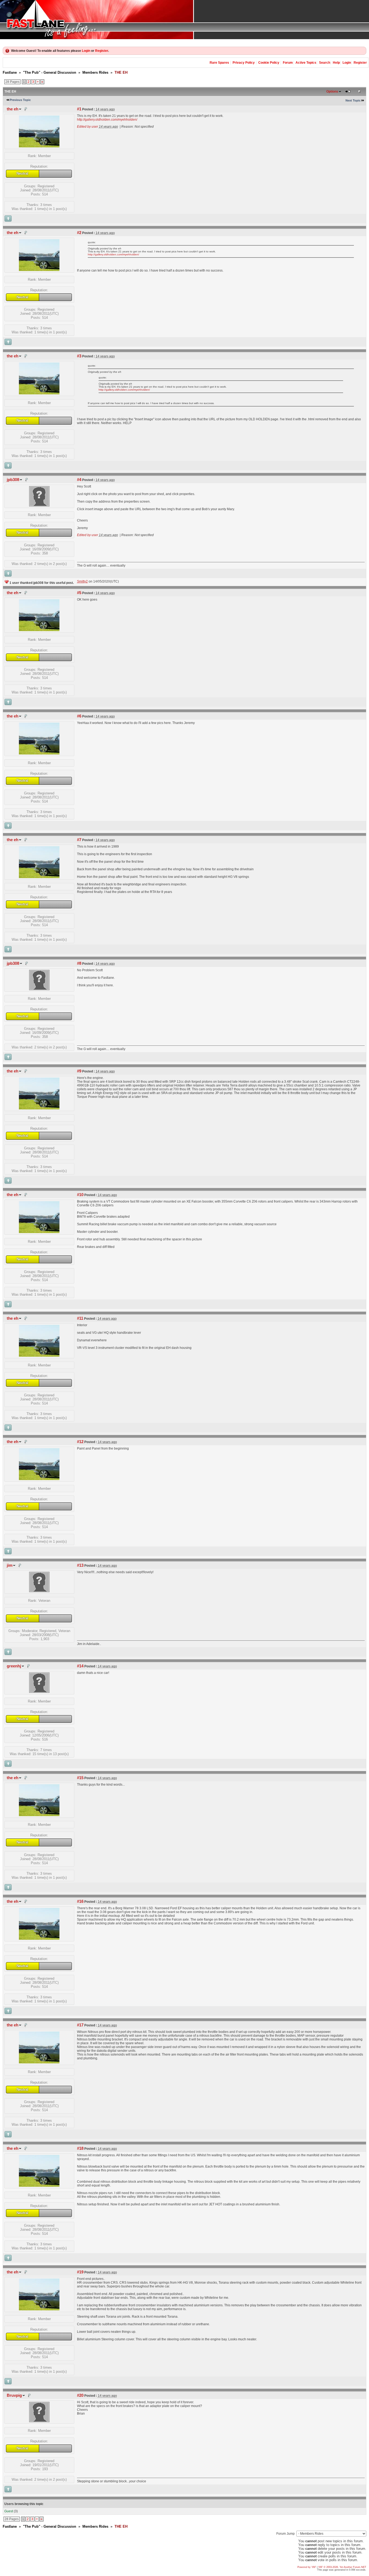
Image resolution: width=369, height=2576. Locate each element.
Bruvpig (14, 2395)
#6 (79, 716)
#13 (80, 1565)
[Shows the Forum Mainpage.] (185, 20)
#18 (80, 2148)
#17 (80, 2025)
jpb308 (13, 480)
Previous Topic (20, 100)
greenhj (14, 1666)
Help (336, 63)
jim (10, 1565)
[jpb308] (39, 505)
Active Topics (306, 63)
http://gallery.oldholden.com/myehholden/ (107, 120)
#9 (79, 1071)
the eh (13, 109)
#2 (79, 233)
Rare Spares (219, 63)
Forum (288, 63)
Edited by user (88, 127)
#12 (80, 1442)
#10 (80, 1195)
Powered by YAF (307, 2567)
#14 (80, 1666)
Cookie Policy (269, 63)
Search (325, 63)
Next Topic (353, 100)
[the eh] (39, 146)
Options (332, 92)
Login (86, 51)
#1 (79, 109)
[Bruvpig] (39, 2421)
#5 (79, 593)
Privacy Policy (244, 63)
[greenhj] (39, 1692)
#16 (80, 1901)
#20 (80, 2395)
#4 (79, 480)
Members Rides (95, 72)
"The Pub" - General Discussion (50, 72)
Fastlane (10, 72)
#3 (79, 356)
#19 (80, 2272)
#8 (79, 963)
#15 (80, 1778)
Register (102, 51)
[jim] (39, 1591)
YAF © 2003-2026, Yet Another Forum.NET (342, 2567)
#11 (80, 1318)
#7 (79, 840)
